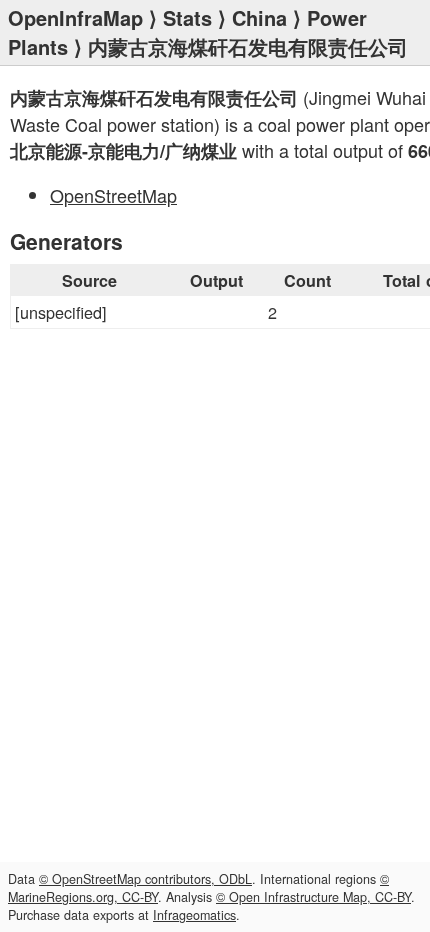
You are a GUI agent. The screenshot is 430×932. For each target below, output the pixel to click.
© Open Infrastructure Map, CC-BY (313, 897)
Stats (187, 17)
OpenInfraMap (75, 17)
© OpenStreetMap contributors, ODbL (145, 879)
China (259, 17)
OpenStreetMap (113, 195)
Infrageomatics (194, 915)
